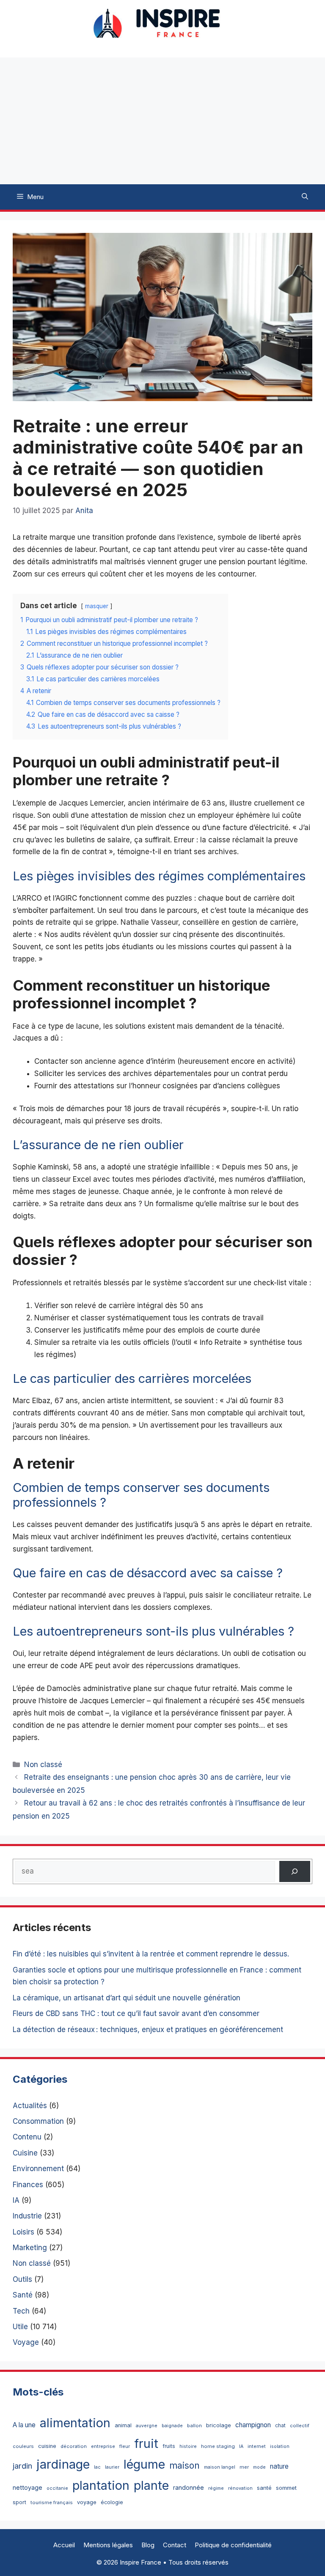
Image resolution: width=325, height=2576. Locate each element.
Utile (20, 2327)
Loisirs (23, 2232)
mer (244, 2467)
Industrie (27, 2216)
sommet (286, 2488)
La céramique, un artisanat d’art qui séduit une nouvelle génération (127, 1998)
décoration (74, 2446)
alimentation (75, 2423)
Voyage (26, 2342)
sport (19, 2502)
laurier (112, 2467)
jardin (22, 2466)
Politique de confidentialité (233, 2545)
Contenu (27, 2137)
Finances (28, 2185)
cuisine (47, 2446)
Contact (175, 2545)
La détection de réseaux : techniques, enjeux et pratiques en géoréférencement (148, 2030)
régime (216, 2488)
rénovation (240, 2488)
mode (259, 2467)
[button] (305, 197)
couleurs (23, 2446)
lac (97, 2467)
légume (144, 2464)
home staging (218, 2446)
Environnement (38, 2169)
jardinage (63, 2464)
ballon (194, 2426)
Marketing (30, 2248)
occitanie (57, 2488)
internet (257, 2446)
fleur (125, 2446)
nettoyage (28, 2487)
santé (264, 2488)
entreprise (103, 2446)
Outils (22, 2279)
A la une (24, 2425)
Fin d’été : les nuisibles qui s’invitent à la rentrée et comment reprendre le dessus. (151, 1954)
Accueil (64, 2545)
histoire (188, 2446)
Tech (21, 2311)
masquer (97, 606)
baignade (172, 2426)
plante (151, 2485)
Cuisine (25, 2153)
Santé (23, 2295)
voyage (87, 2502)
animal (123, 2425)
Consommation (38, 2121)
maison (185, 2465)
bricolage (219, 2425)
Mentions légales (108, 2545)
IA (16, 2200)
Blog (148, 2545)
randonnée (189, 2487)
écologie (112, 2502)
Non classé (43, 1765)
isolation (280, 2446)
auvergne (147, 2426)
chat (280, 2425)
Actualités (30, 2106)
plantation (101, 2485)
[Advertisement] (162, 121)
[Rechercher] (295, 1872)
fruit (146, 2444)
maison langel (220, 2467)
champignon (253, 2425)
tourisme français (52, 2502)
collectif (300, 2426)
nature (279, 2466)
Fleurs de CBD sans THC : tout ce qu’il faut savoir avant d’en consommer (136, 2013)
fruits (169, 2446)
